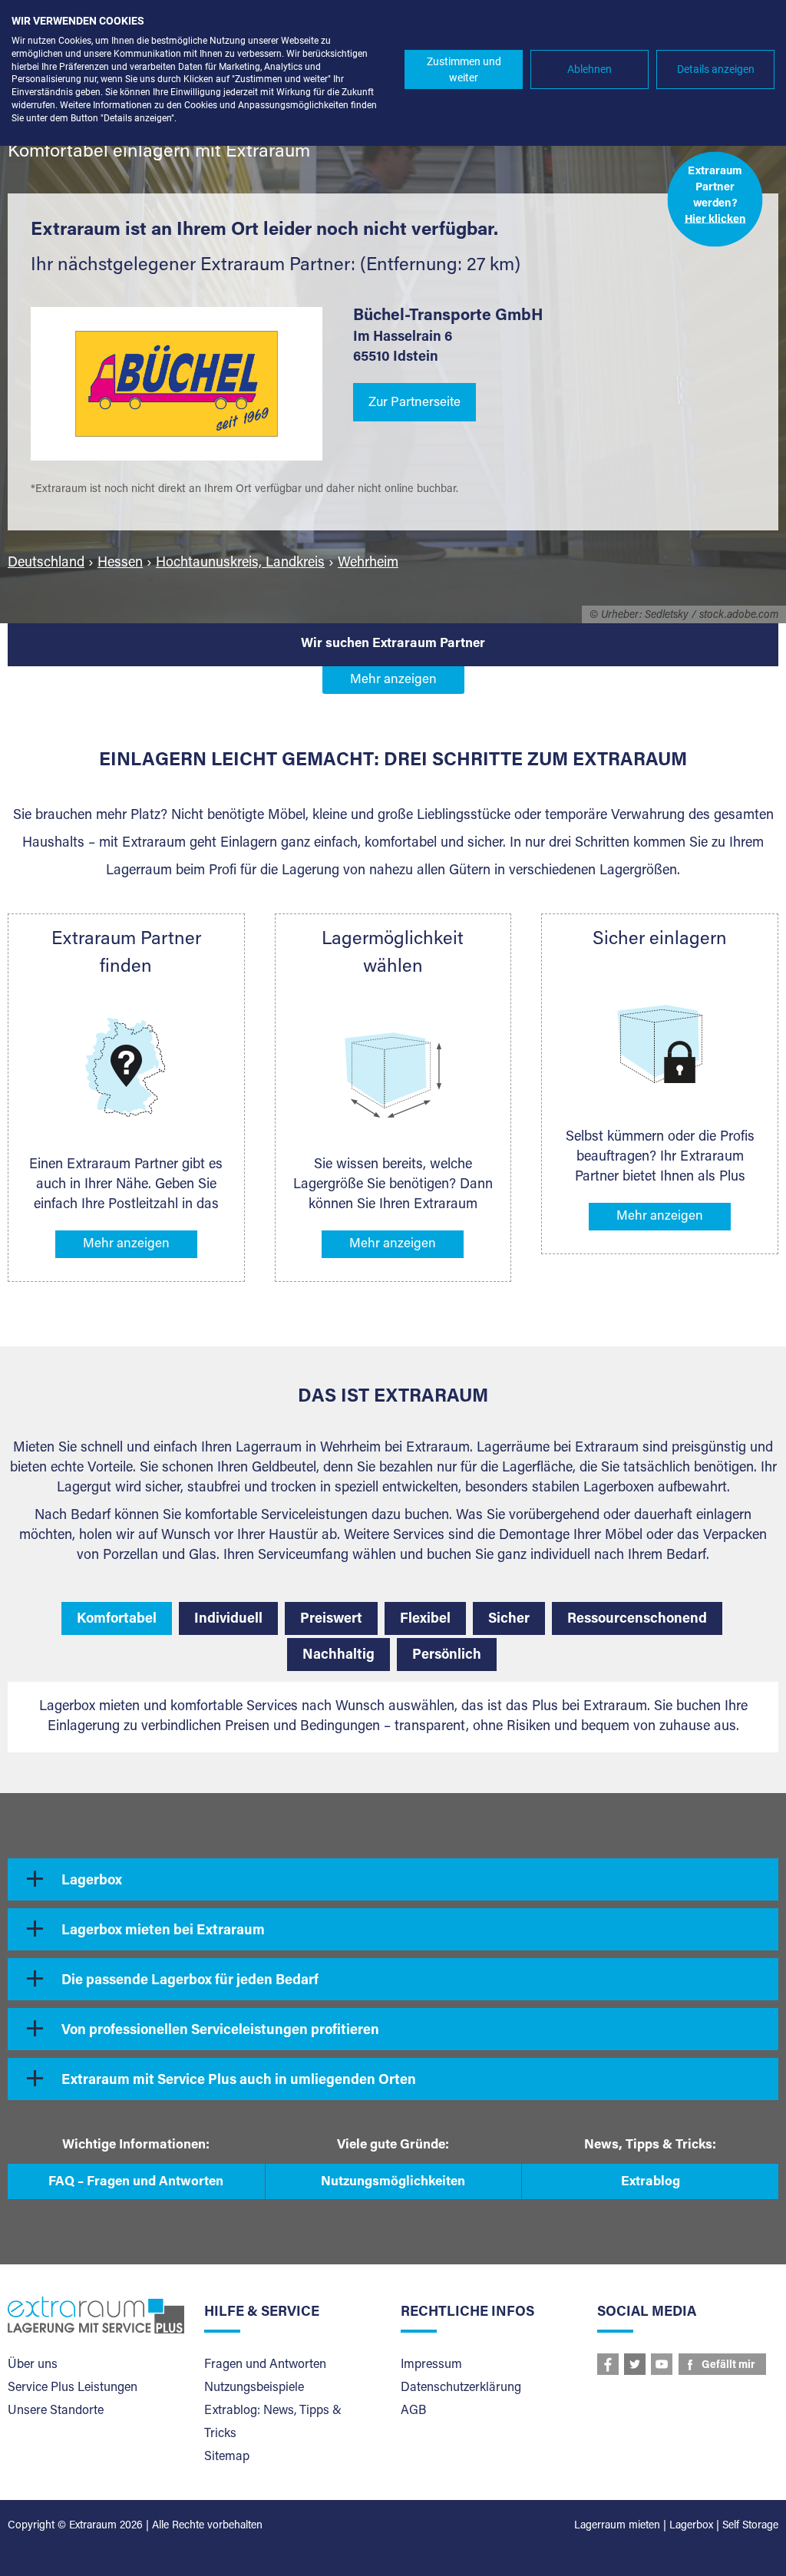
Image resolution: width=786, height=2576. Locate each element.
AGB (413, 2411)
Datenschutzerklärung (461, 2388)
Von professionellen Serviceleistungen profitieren (220, 2031)
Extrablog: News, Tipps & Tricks (273, 2422)
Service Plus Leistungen (73, 2388)
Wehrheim (368, 563)
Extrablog (651, 2183)
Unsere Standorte (56, 2411)
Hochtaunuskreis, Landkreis (240, 563)
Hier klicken (715, 220)
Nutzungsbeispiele (254, 2388)
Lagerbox (92, 1881)
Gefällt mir (728, 2366)
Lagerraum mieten (617, 2526)
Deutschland (46, 563)
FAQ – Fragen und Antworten (136, 2183)
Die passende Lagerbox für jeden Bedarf (190, 1981)
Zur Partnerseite (414, 403)
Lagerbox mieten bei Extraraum (163, 1931)
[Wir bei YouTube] (662, 2364)
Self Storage (750, 2526)
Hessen (120, 563)
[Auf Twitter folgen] (635, 2364)
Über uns (33, 2365)
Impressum (431, 2365)
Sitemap (227, 2457)
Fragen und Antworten (265, 2365)
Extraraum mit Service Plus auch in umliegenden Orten (239, 2081)
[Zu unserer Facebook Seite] (608, 2364)
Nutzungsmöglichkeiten (393, 2183)
